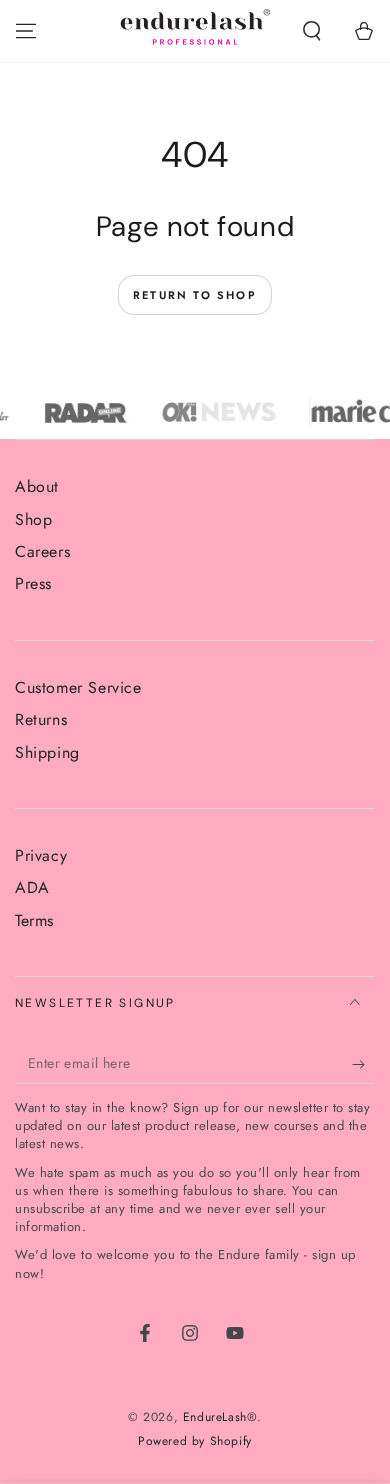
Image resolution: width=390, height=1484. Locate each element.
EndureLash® (220, 1417)
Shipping (47, 752)
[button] (312, 31)
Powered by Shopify (195, 1441)
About (37, 486)
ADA (32, 887)
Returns (41, 719)
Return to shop (195, 295)
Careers (42, 551)
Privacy (41, 855)
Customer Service (78, 687)
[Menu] (26, 31)
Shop (33, 519)
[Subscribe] (363, 1064)
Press (33, 583)
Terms (34, 920)
